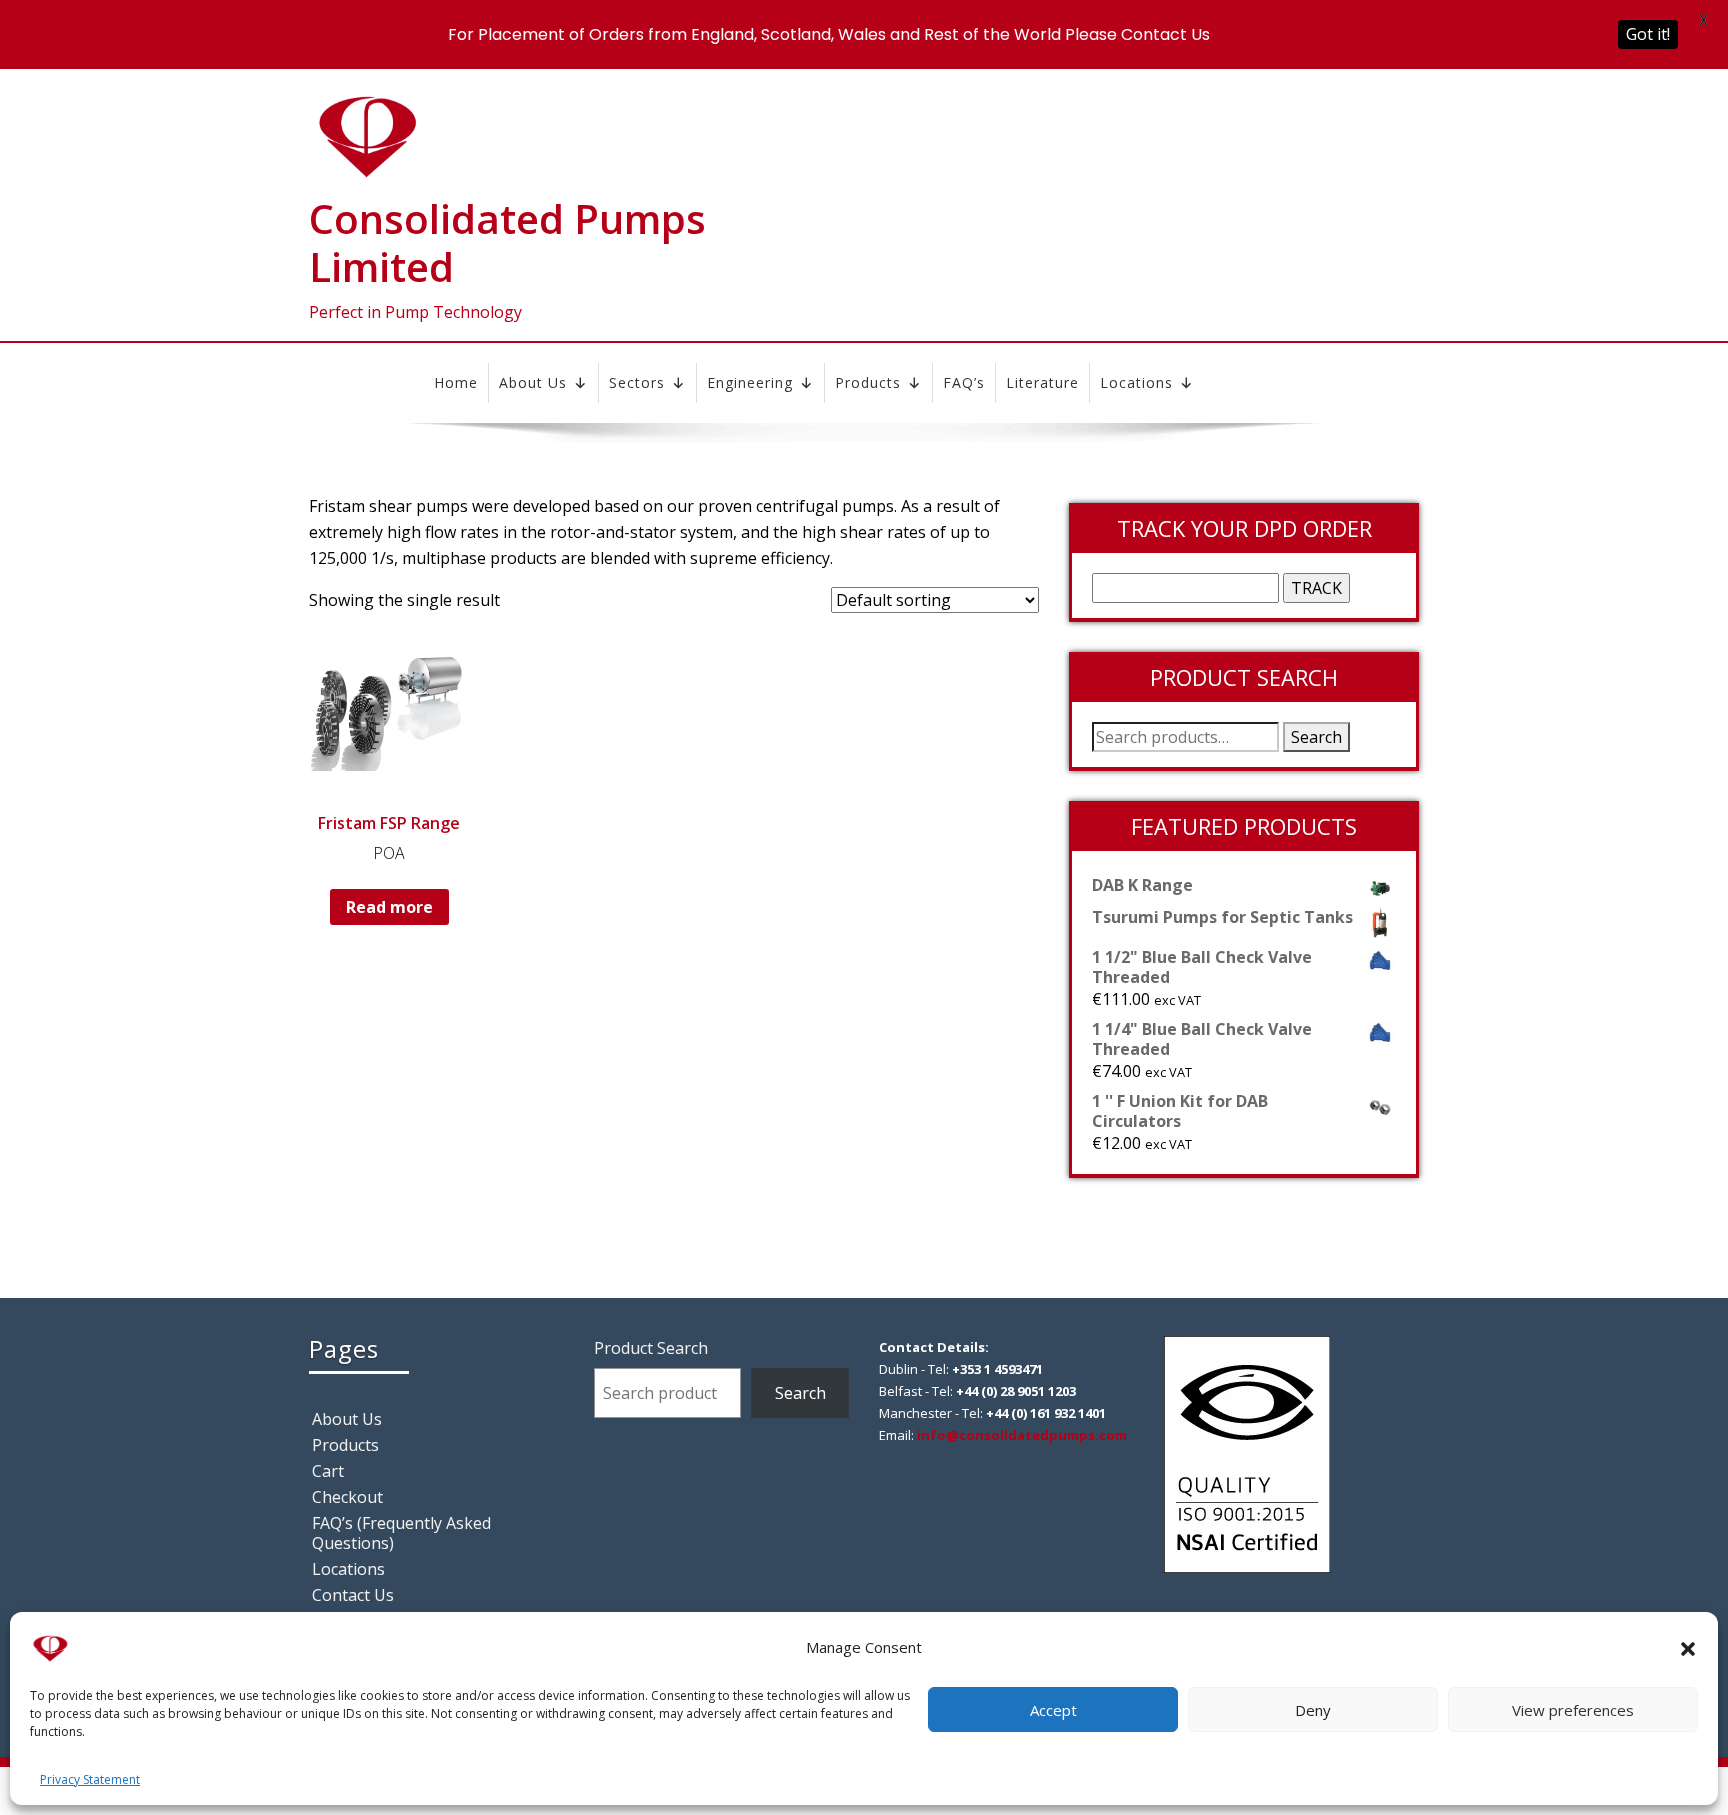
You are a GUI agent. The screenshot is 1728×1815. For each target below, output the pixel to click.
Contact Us (353, 1595)
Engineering (750, 382)
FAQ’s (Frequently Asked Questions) (401, 1533)
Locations (1136, 382)
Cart (328, 1471)
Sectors (637, 382)
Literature (1042, 382)
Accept (1053, 1710)
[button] (1688, 1647)
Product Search (651, 1348)
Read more (389, 907)
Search (1316, 737)
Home (456, 382)
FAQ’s (964, 382)
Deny (1313, 1710)
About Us (533, 382)
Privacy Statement (90, 1779)
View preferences (1573, 1710)
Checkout (347, 1497)
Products (868, 382)
